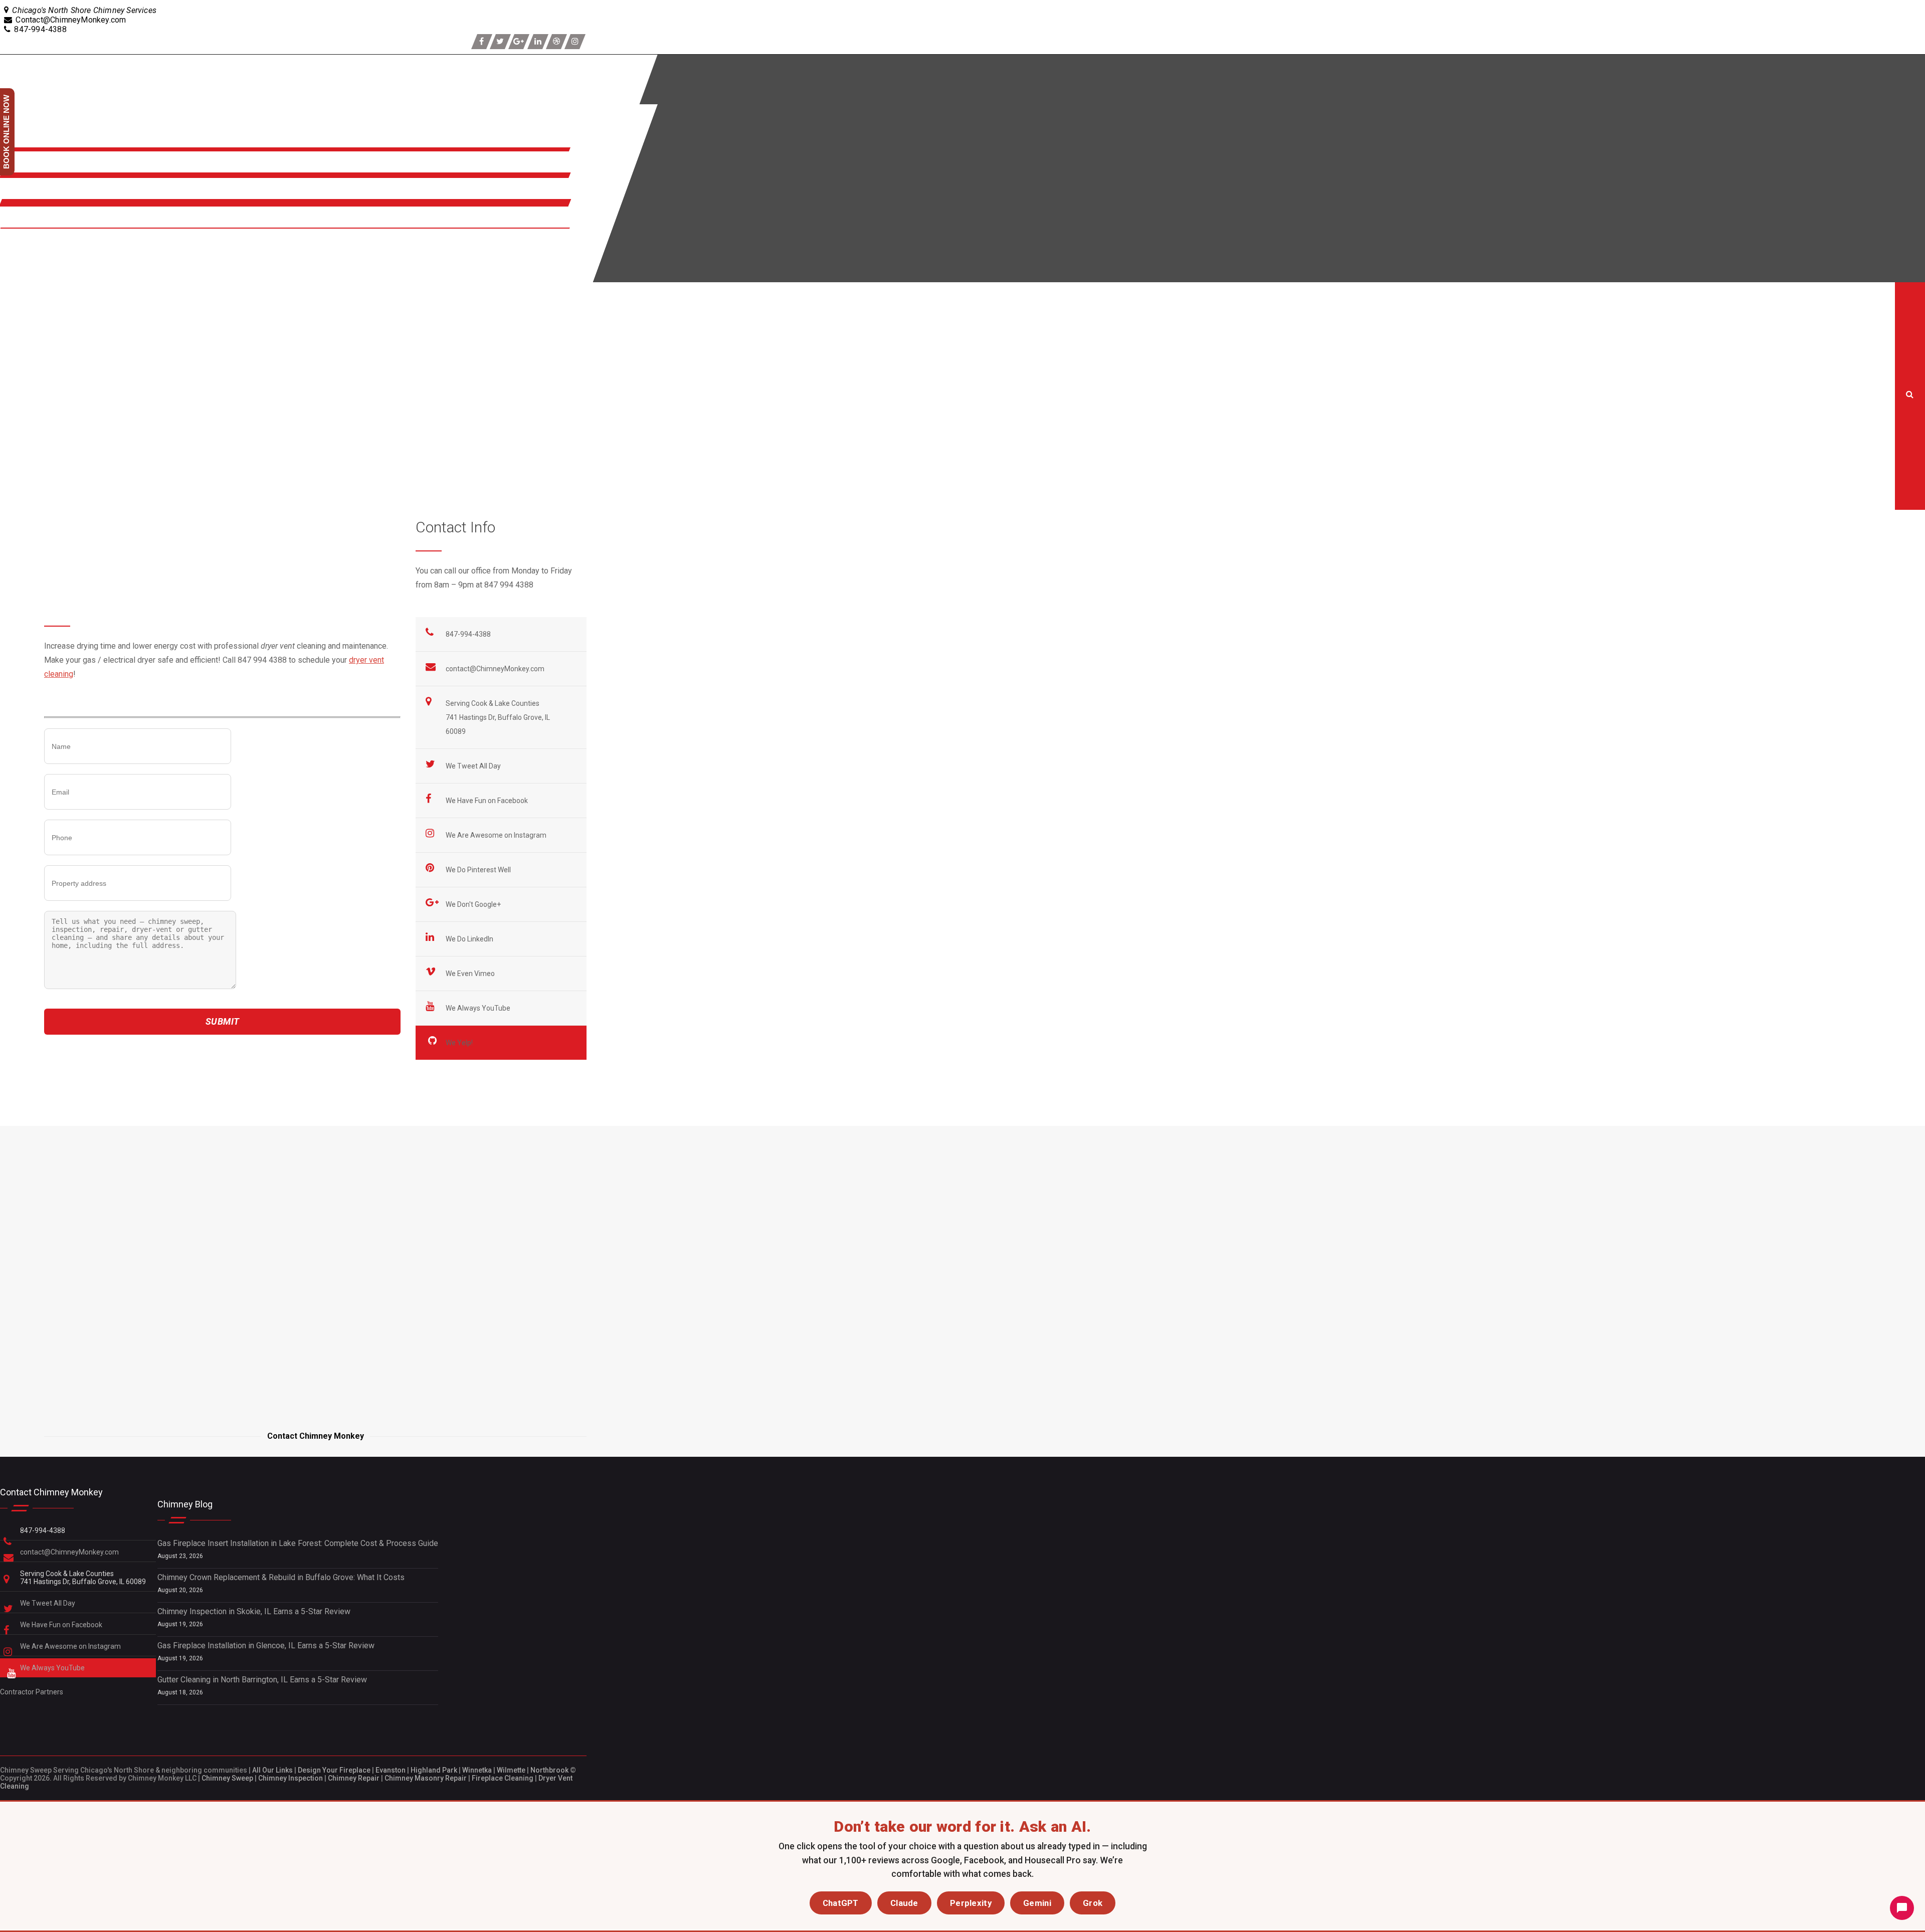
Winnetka (477, 1770)
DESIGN (17, 266)
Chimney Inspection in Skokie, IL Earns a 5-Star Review (254, 1611)
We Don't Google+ (474, 904)
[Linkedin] (538, 42)
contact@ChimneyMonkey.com (495, 669)
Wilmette (511, 1770)
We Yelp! (460, 1043)
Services (19, 168)
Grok (1093, 1903)
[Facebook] (482, 42)
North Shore (25, 194)
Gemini (1037, 1903)
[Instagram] (575, 42)
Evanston (391, 1770)
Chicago (338, 1051)
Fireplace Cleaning (503, 1778)
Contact (16, 223)
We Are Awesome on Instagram (497, 835)
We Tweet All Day (474, 766)
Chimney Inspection (291, 1778)
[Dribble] (556, 42)
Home (12, 354)
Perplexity (971, 1903)
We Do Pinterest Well (479, 870)
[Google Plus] (519, 42)
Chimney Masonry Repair (426, 1778)
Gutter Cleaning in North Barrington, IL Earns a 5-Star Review (262, 1680)
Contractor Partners (32, 1692)
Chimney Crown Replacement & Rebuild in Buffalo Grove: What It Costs (281, 1577)
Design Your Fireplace (334, 1770)
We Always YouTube (479, 1008)
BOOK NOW (23, 245)
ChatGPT (841, 1903)
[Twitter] (500, 42)
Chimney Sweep (227, 1778)
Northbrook (549, 1770)
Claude (904, 1903)
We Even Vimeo (471, 974)
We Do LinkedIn (470, 939)
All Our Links (272, 1770)
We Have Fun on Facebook (488, 801)
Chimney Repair (354, 1778)
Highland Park (434, 1770)
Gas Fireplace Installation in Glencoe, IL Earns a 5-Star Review (266, 1646)
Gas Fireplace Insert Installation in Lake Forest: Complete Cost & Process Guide (298, 1543)
